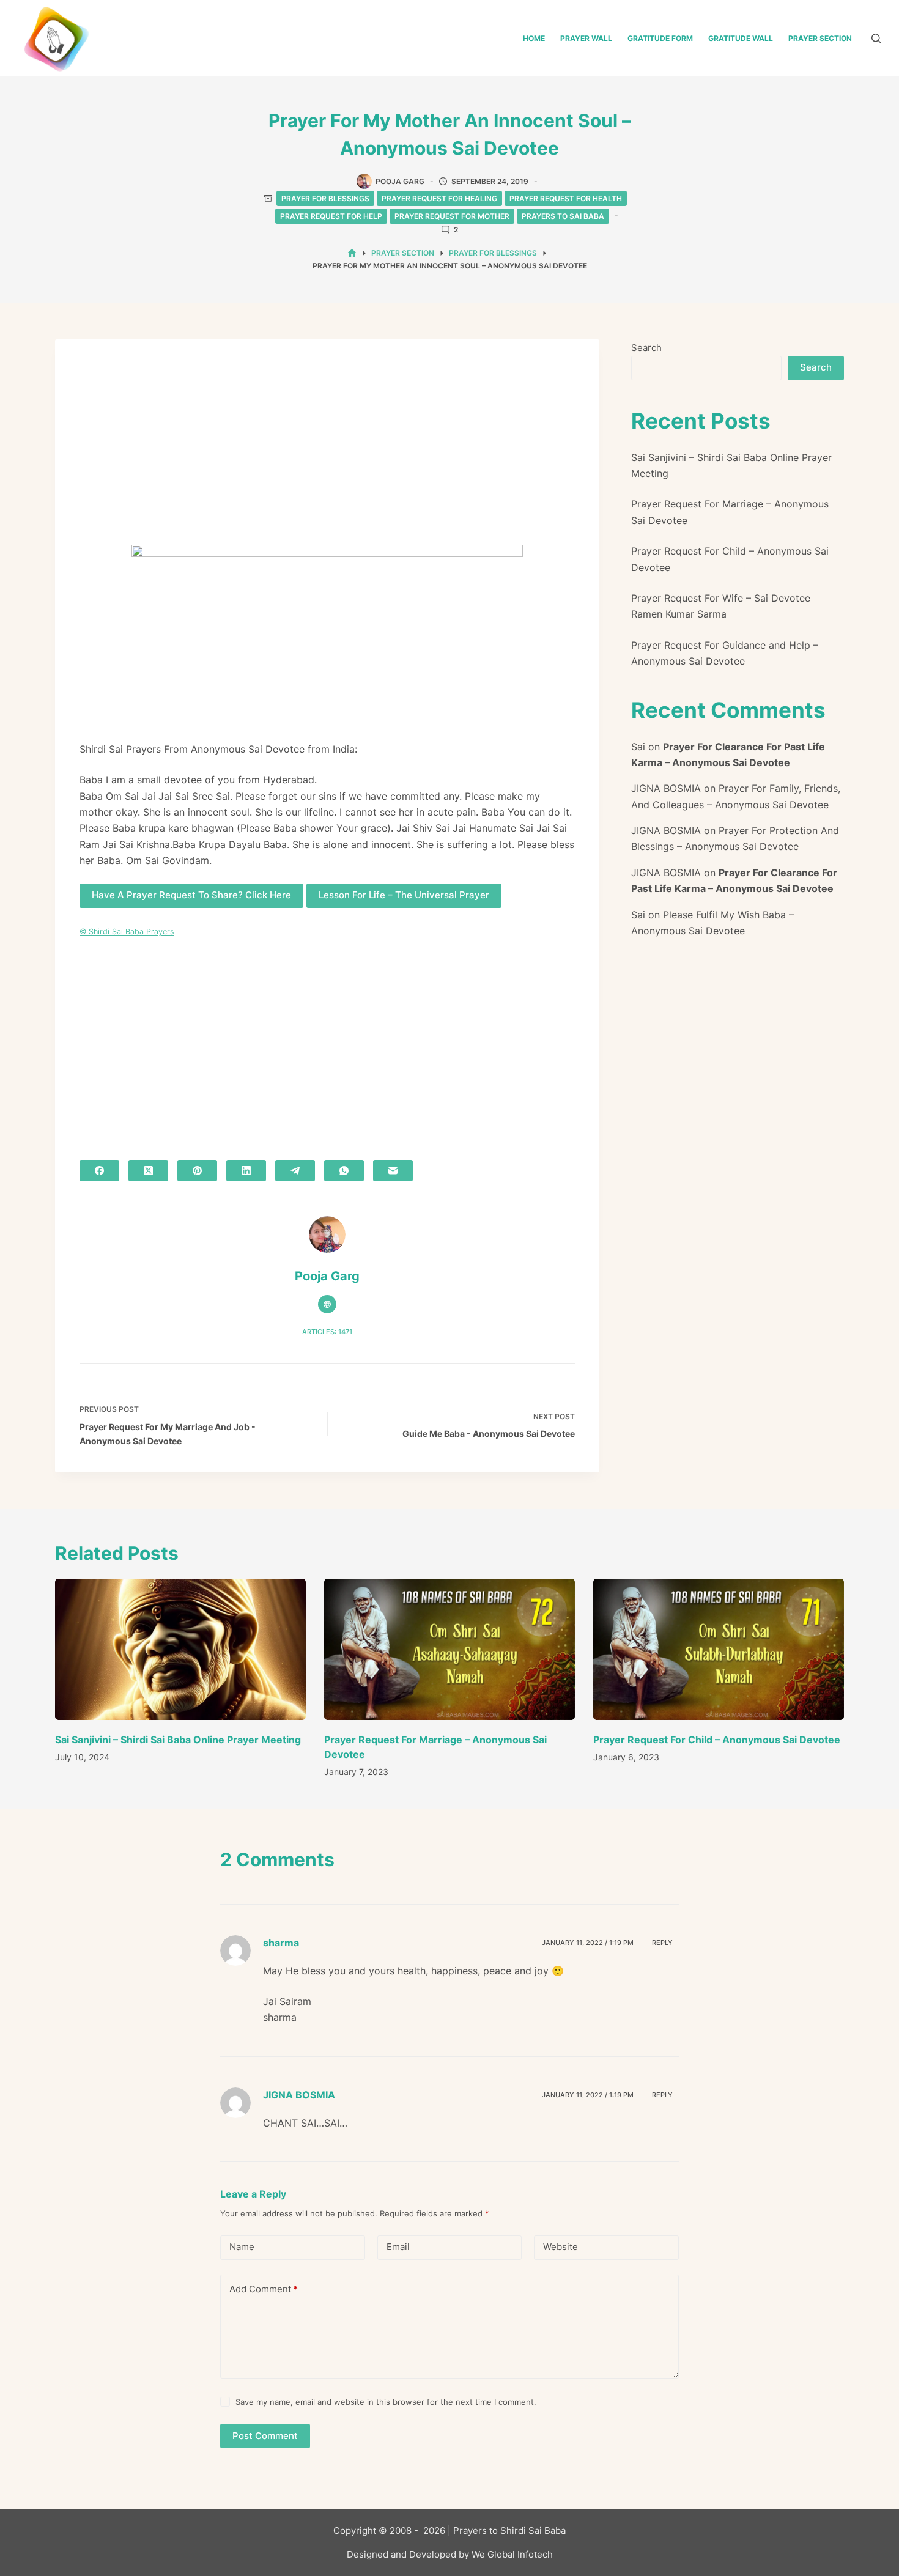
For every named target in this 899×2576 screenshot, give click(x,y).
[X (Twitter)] (148, 1171)
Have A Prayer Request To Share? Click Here (191, 895)
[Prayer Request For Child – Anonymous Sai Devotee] (719, 1649)
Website (560, 2247)
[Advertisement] (327, 454)
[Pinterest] (197, 1171)
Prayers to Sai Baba (563, 216)
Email (398, 2247)
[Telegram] (295, 1171)
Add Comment (264, 2289)
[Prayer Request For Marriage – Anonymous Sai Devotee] (449, 1649)
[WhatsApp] (344, 1171)
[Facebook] (99, 1171)
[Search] (876, 38)
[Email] (393, 1171)
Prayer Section (820, 38)
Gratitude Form (660, 38)
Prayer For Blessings (325, 198)
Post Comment (265, 2436)
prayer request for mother (452, 216)
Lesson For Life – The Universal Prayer (404, 895)
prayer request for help (331, 216)
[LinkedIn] (246, 1171)
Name (242, 2247)
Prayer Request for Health (566, 198)
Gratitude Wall (741, 38)
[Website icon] (327, 1304)
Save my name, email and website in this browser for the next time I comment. (386, 2402)
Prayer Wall (586, 38)
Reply (662, 1943)
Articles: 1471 (327, 1332)
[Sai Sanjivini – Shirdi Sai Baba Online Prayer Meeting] (180, 1649)
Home (534, 38)
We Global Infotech (512, 2554)
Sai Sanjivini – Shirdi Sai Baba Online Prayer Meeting (178, 1740)
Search (646, 348)
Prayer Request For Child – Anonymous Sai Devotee (717, 1740)
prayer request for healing (439, 198)
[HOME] (352, 253)
